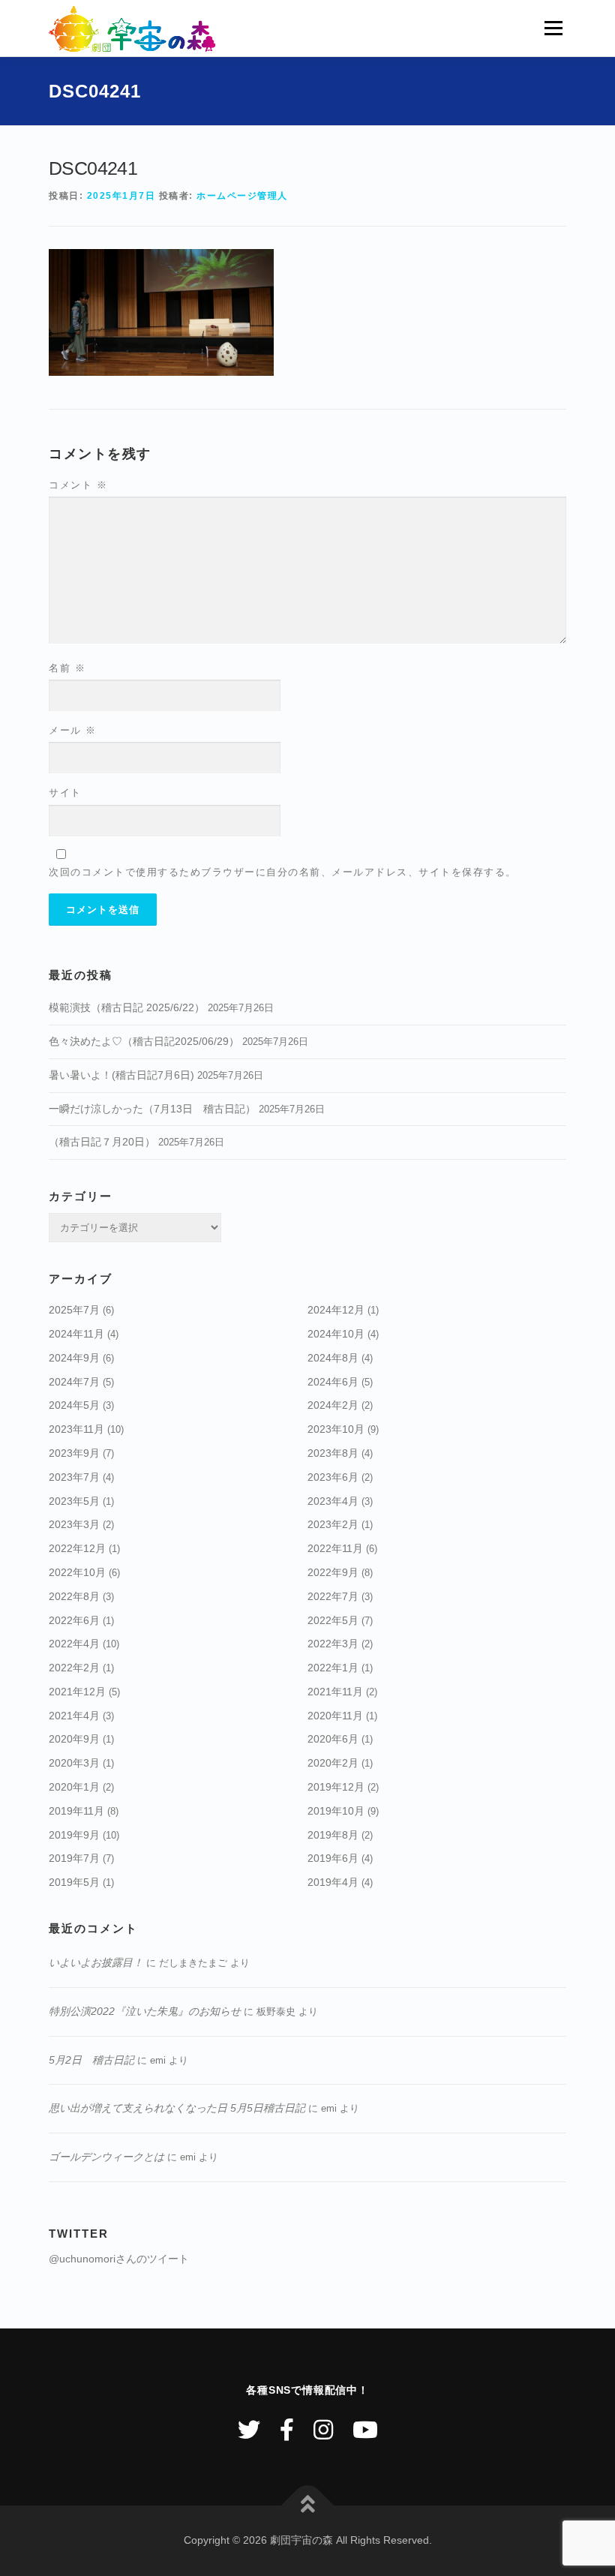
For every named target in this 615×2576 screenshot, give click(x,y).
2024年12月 (336, 1310)
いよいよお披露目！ (96, 1962)
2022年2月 (74, 1668)
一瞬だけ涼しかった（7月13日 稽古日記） (152, 1109)
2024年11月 (76, 1334)
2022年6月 (74, 1620)
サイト (65, 793)
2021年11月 (335, 1692)
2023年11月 (76, 1429)
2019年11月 (76, 1811)
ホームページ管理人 (242, 196)
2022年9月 (333, 1572)
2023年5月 (74, 1501)
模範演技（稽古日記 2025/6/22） (127, 1007)
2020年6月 (333, 1739)
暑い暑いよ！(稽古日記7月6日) (121, 1075)
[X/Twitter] (249, 2430)
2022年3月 (333, 1644)
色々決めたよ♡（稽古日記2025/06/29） (144, 1041)
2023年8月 (333, 1453)
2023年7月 (74, 1477)
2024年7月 (74, 1382)
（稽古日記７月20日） (102, 1142)
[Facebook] (287, 2430)
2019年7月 (74, 1858)
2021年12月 (77, 1692)
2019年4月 (333, 1882)
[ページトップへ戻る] (308, 2506)
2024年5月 (74, 1405)
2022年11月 (335, 1548)
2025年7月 (74, 1310)
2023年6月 (333, 1477)
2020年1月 (74, 1787)
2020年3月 (74, 1763)
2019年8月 (333, 1835)
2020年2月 (333, 1763)
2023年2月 (333, 1524)
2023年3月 (74, 1524)
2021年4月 (74, 1716)
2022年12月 (77, 1548)
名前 (67, 668)
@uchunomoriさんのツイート (119, 2259)
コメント (78, 485)
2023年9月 (74, 1453)
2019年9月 (74, 1835)
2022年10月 (77, 1572)
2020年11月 (335, 1716)
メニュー (553, 28)
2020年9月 (74, 1739)
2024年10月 (336, 1334)
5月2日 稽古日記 (91, 2060)
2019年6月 (333, 1858)
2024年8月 (333, 1358)
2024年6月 (333, 1382)
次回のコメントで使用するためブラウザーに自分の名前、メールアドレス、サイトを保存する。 (283, 872)
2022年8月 (74, 1596)
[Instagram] (323, 2430)
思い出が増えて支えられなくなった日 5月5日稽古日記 (177, 2108)
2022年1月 (333, 1668)
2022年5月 (333, 1620)
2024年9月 (74, 1358)
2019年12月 (336, 1787)
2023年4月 (333, 1501)
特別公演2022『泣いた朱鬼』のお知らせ (145, 2011)
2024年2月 (333, 1405)
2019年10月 (336, 1811)
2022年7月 (333, 1596)
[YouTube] (365, 2430)
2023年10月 (336, 1429)
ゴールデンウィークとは (106, 2157)
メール (73, 730)
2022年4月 (74, 1644)
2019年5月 (74, 1882)
